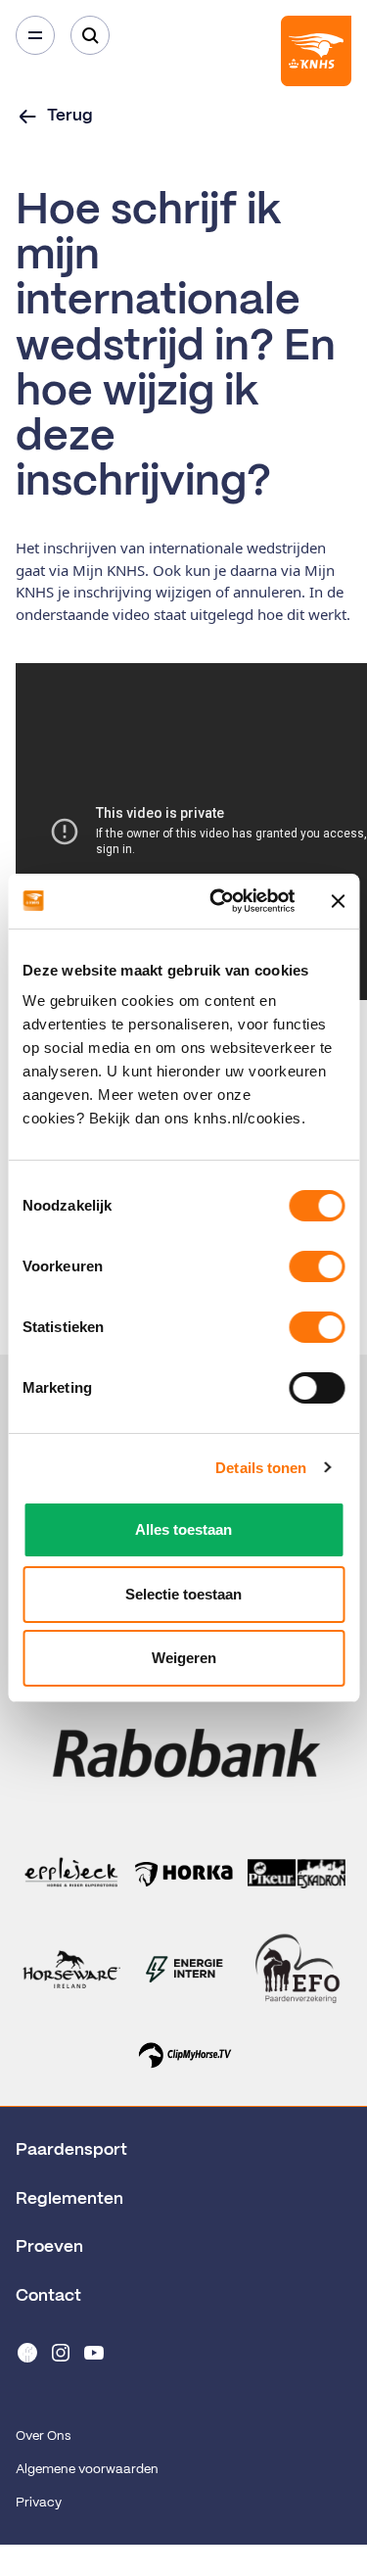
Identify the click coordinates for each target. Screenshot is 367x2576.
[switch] (317, 1266)
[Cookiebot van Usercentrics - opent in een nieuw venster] (219, 901)
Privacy (39, 2503)
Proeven (49, 2247)
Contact (48, 2296)
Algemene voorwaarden (87, 2470)
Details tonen (261, 1468)
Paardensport (71, 2150)
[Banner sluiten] (338, 901)
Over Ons (43, 2436)
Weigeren (184, 1658)
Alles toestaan (183, 1529)
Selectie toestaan (183, 1594)
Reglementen (69, 2199)
